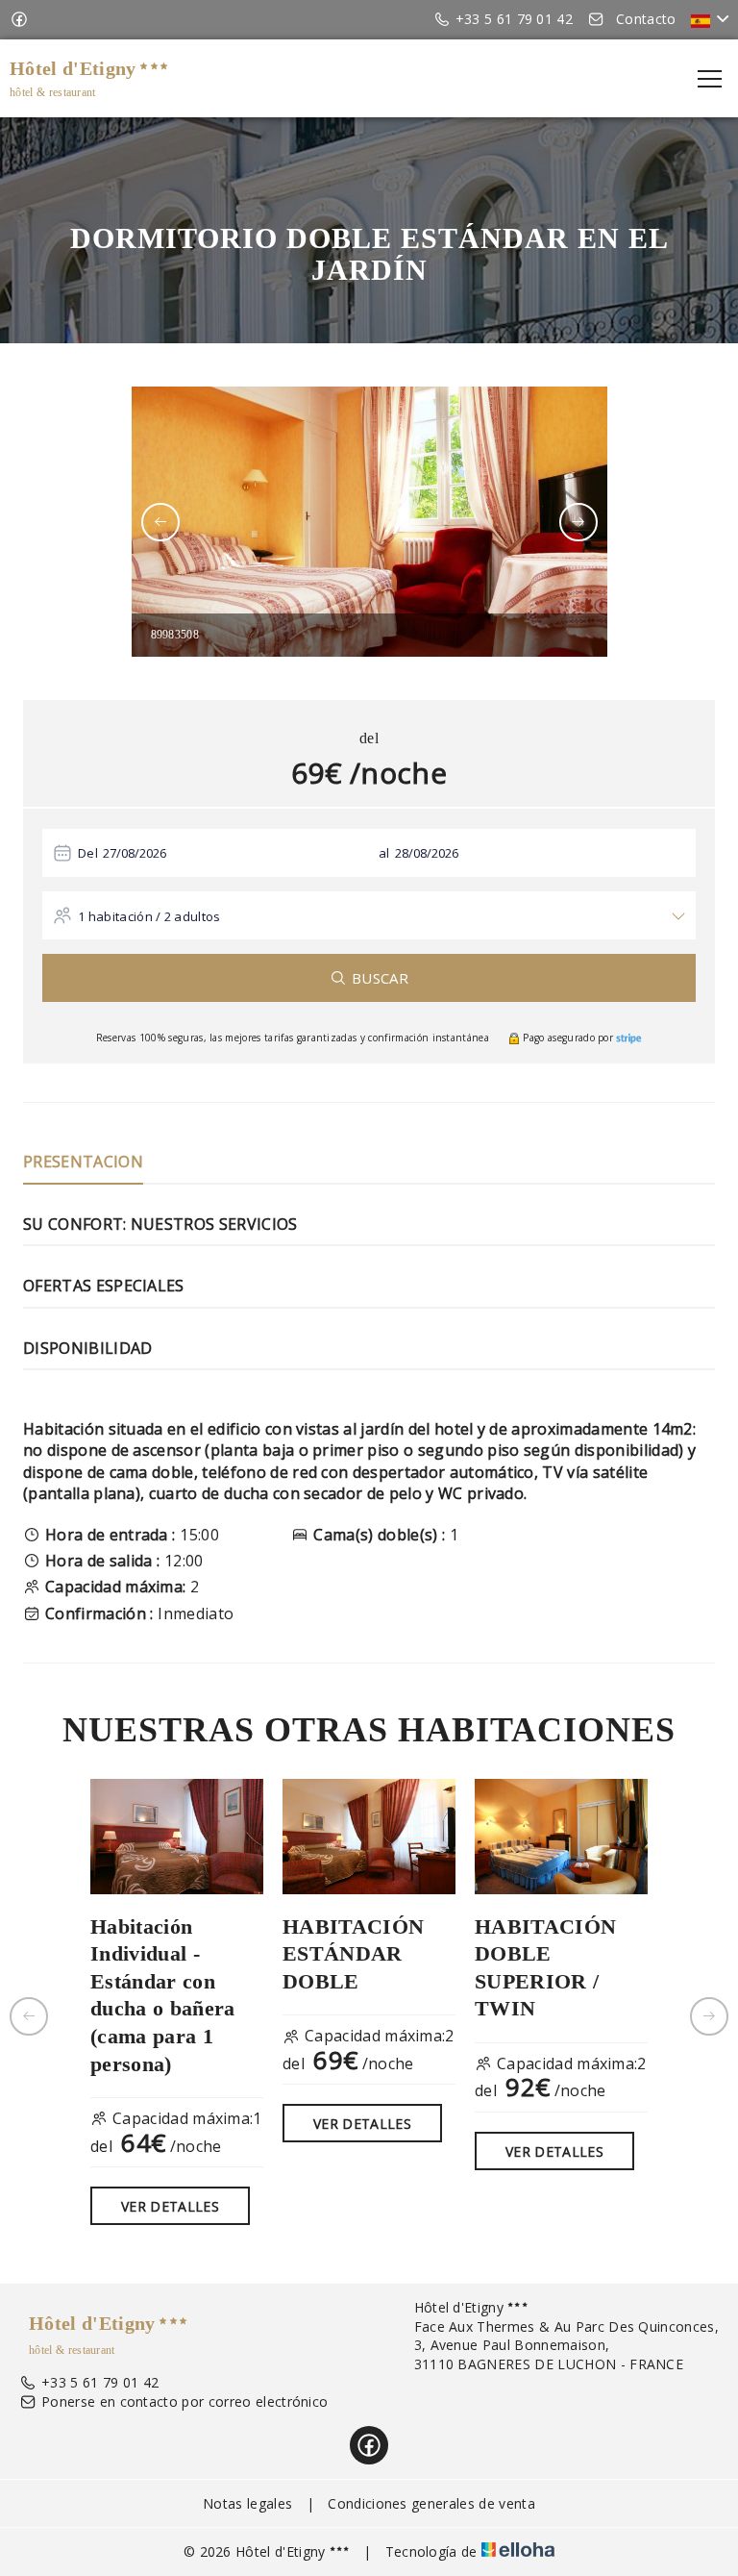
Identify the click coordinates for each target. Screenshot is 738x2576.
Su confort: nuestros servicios (160, 1224)
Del (88, 853)
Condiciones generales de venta (431, 2503)
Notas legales (247, 2503)
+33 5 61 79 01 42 (100, 2382)
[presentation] (160, 522)
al (384, 853)
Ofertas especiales (104, 1286)
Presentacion (83, 1162)
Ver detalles (170, 2206)
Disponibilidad (87, 1348)
